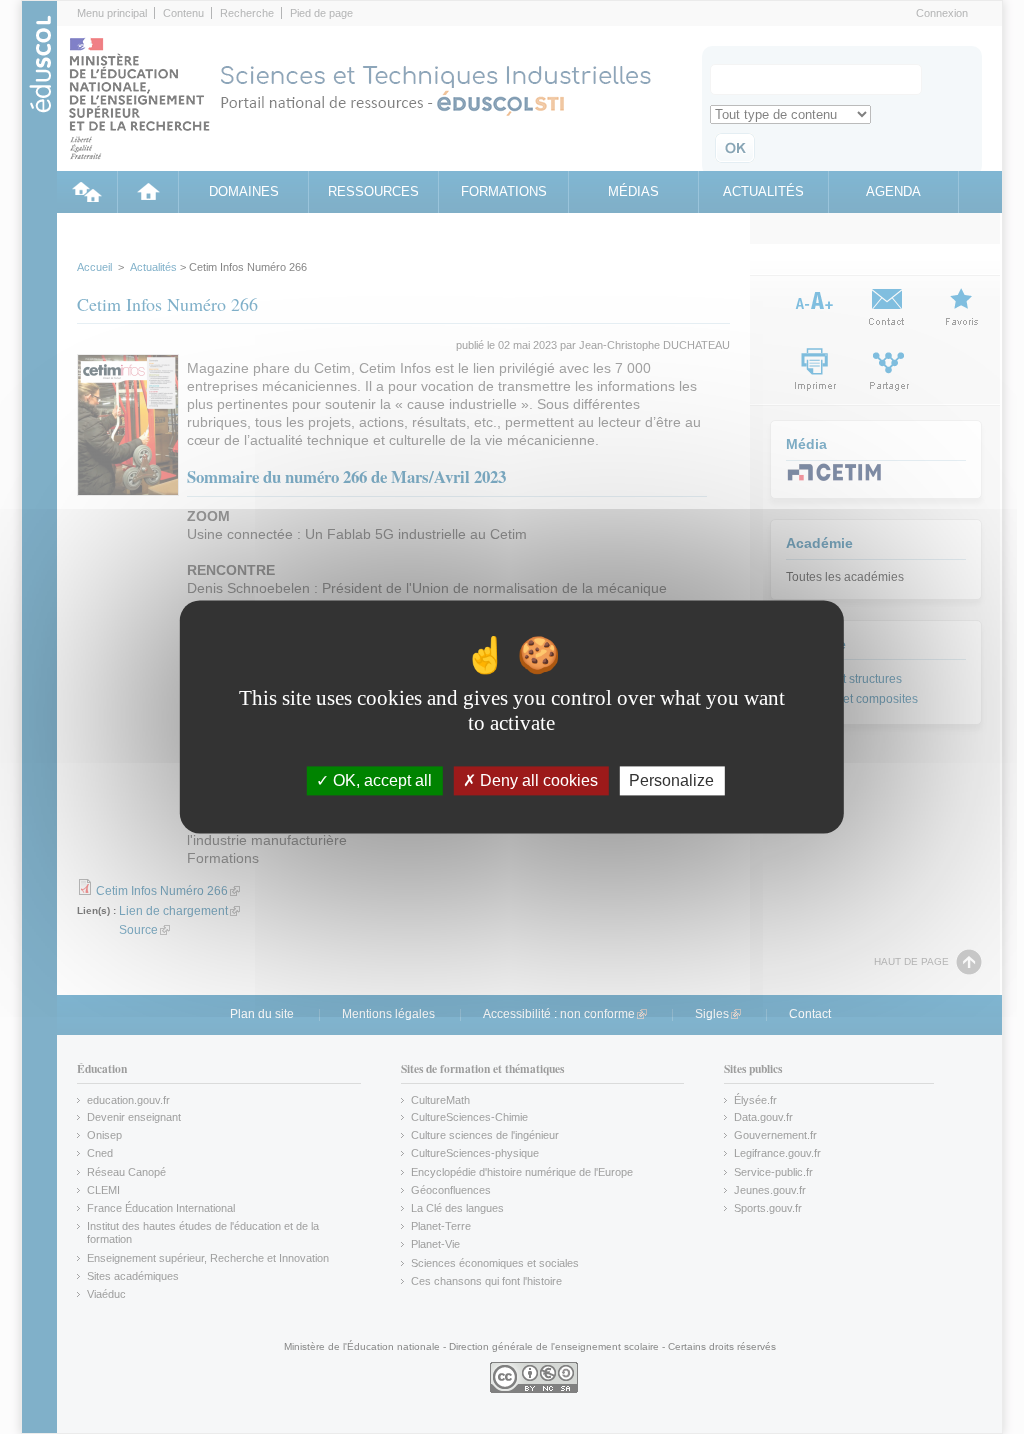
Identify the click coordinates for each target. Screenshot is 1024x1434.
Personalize (671, 780)
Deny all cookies (537, 780)
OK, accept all (380, 780)
